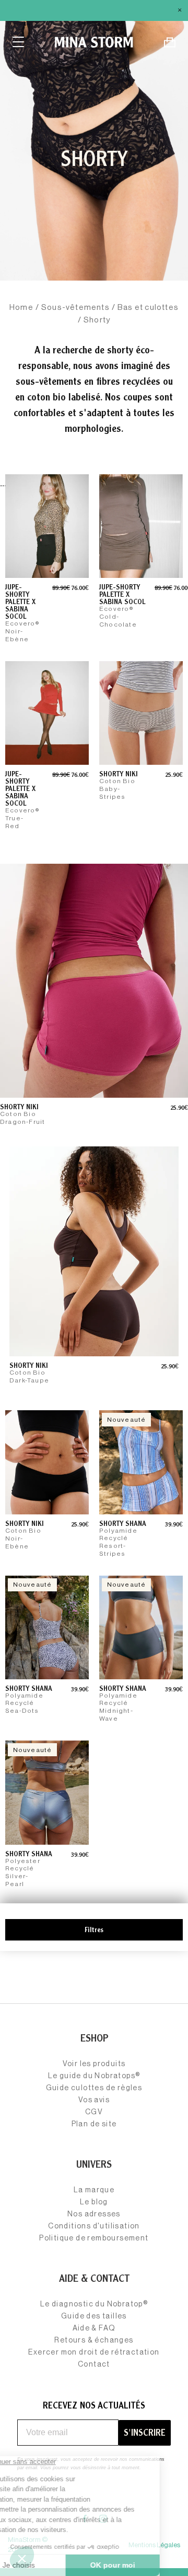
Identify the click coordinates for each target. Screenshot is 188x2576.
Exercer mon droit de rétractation (94, 2352)
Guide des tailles (94, 2316)
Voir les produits (94, 2064)
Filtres (94, 1930)
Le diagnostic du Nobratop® (94, 2304)
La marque (94, 2190)
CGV (94, 2112)
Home (21, 308)
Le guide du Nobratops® (94, 2076)
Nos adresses (94, 2214)
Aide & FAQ (94, 2328)
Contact (94, 2365)
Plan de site (94, 2124)
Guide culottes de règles (94, 2088)
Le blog (94, 2202)
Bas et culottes (148, 308)
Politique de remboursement (94, 2238)
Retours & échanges (94, 2340)
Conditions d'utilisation (94, 2226)
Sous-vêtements (75, 308)
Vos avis (94, 2100)
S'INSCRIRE (145, 2432)
